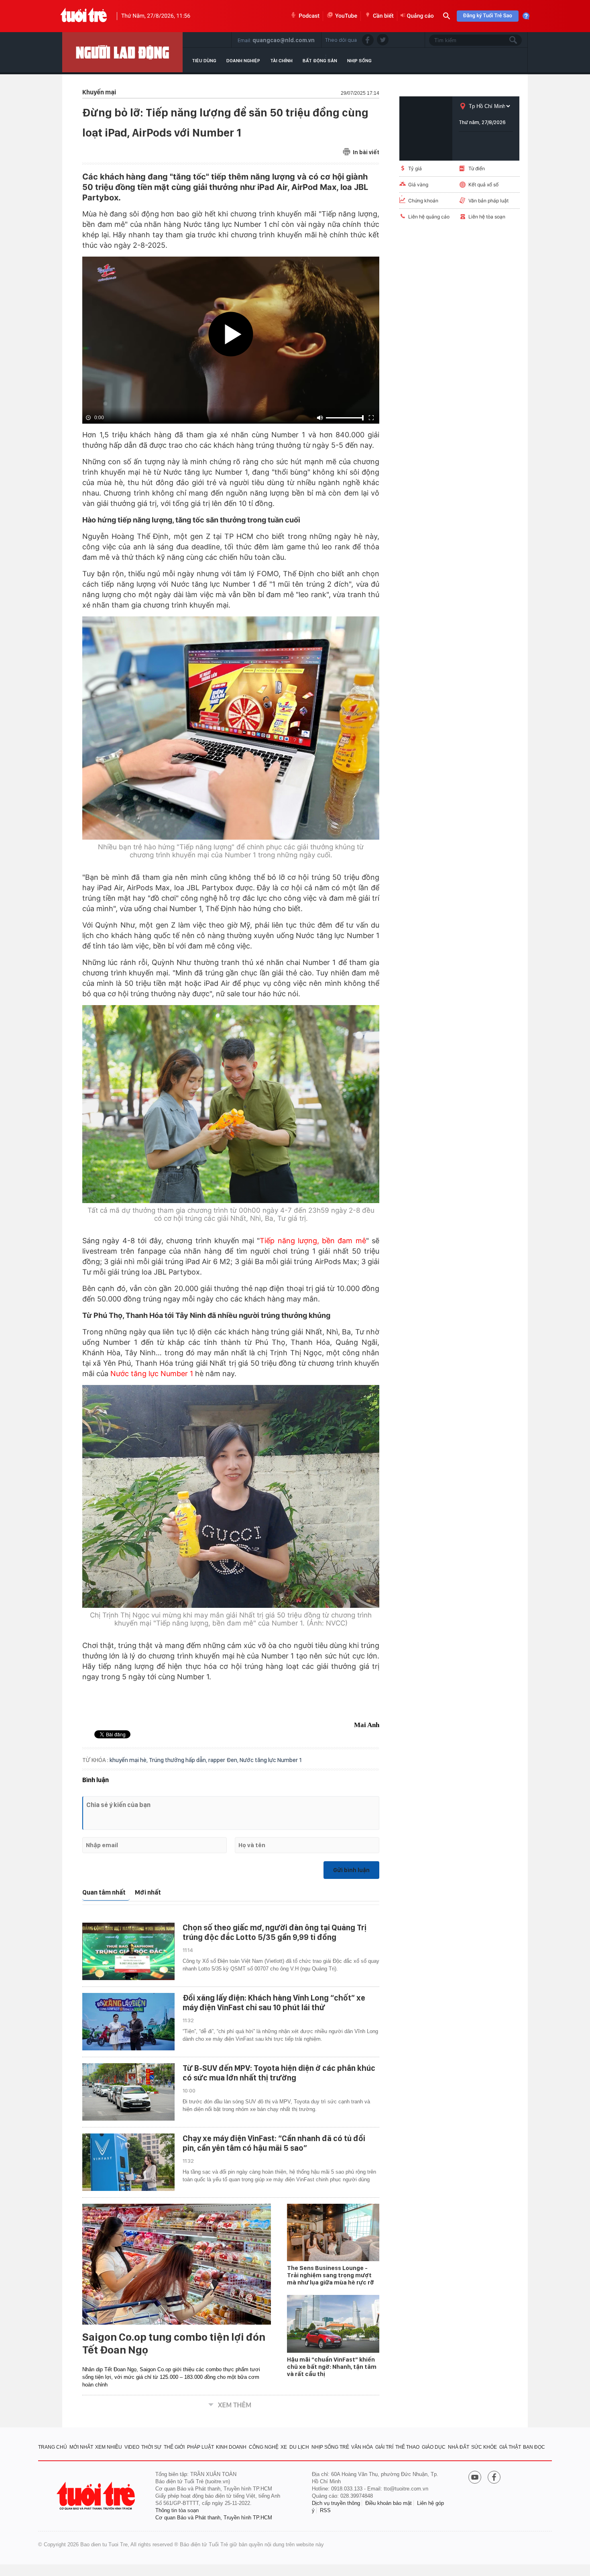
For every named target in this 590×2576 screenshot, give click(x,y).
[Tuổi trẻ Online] (97, 2496)
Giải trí (384, 2447)
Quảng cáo (420, 16)
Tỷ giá (415, 168)
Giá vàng (418, 185)
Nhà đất (459, 2447)
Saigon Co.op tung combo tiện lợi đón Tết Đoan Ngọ (174, 2343)
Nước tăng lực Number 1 (152, 1374)
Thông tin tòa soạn (177, 2510)
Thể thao (407, 2447)
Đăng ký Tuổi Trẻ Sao (488, 16)
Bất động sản (320, 61)
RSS (325, 2510)
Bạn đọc (534, 2447)
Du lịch (299, 2447)
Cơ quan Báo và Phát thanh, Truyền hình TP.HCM (214, 2518)
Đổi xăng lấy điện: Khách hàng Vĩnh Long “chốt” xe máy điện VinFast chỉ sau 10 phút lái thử (274, 2003)
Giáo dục (434, 2447)
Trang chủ (53, 2447)
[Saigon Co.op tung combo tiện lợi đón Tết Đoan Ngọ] (177, 2264)
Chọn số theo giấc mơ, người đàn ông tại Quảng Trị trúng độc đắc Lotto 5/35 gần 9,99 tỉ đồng (275, 1932)
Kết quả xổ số (483, 185)
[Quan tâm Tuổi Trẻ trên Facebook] (494, 2478)
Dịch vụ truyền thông (336, 2503)
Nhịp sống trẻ (330, 2447)
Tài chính (281, 61)
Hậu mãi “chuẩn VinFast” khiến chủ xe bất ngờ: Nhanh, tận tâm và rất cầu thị (332, 2367)
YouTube (346, 16)
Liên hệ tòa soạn (487, 217)
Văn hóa (362, 2447)
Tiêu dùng (204, 61)
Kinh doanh (231, 2447)
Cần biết (383, 16)
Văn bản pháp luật (488, 201)
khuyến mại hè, (129, 1760)
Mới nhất (148, 1892)
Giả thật (510, 2447)
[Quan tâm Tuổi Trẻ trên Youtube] (475, 2478)
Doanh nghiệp (243, 61)
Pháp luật (200, 2447)
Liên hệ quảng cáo (429, 217)
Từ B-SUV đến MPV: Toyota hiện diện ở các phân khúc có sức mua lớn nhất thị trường (279, 2073)
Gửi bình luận (351, 1870)
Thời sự (151, 2447)
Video (132, 2447)
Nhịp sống (359, 61)
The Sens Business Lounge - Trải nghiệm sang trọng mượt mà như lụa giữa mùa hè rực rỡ (331, 2275)
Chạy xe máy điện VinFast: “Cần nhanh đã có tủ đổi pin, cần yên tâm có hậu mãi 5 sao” (274, 2143)
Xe (284, 2447)
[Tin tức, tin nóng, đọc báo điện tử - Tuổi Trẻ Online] (84, 16)
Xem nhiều (109, 2447)
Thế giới (174, 2447)
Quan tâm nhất (104, 1892)
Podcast (309, 16)
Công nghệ (264, 2447)
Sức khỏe (484, 2447)
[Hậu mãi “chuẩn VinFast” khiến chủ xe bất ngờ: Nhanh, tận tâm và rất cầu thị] (333, 2324)
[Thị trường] (122, 52)
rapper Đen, (224, 1760)
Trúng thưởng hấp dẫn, (179, 1760)
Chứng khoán (423, 201)
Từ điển (477, 168)
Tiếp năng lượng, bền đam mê (313, 1241)
